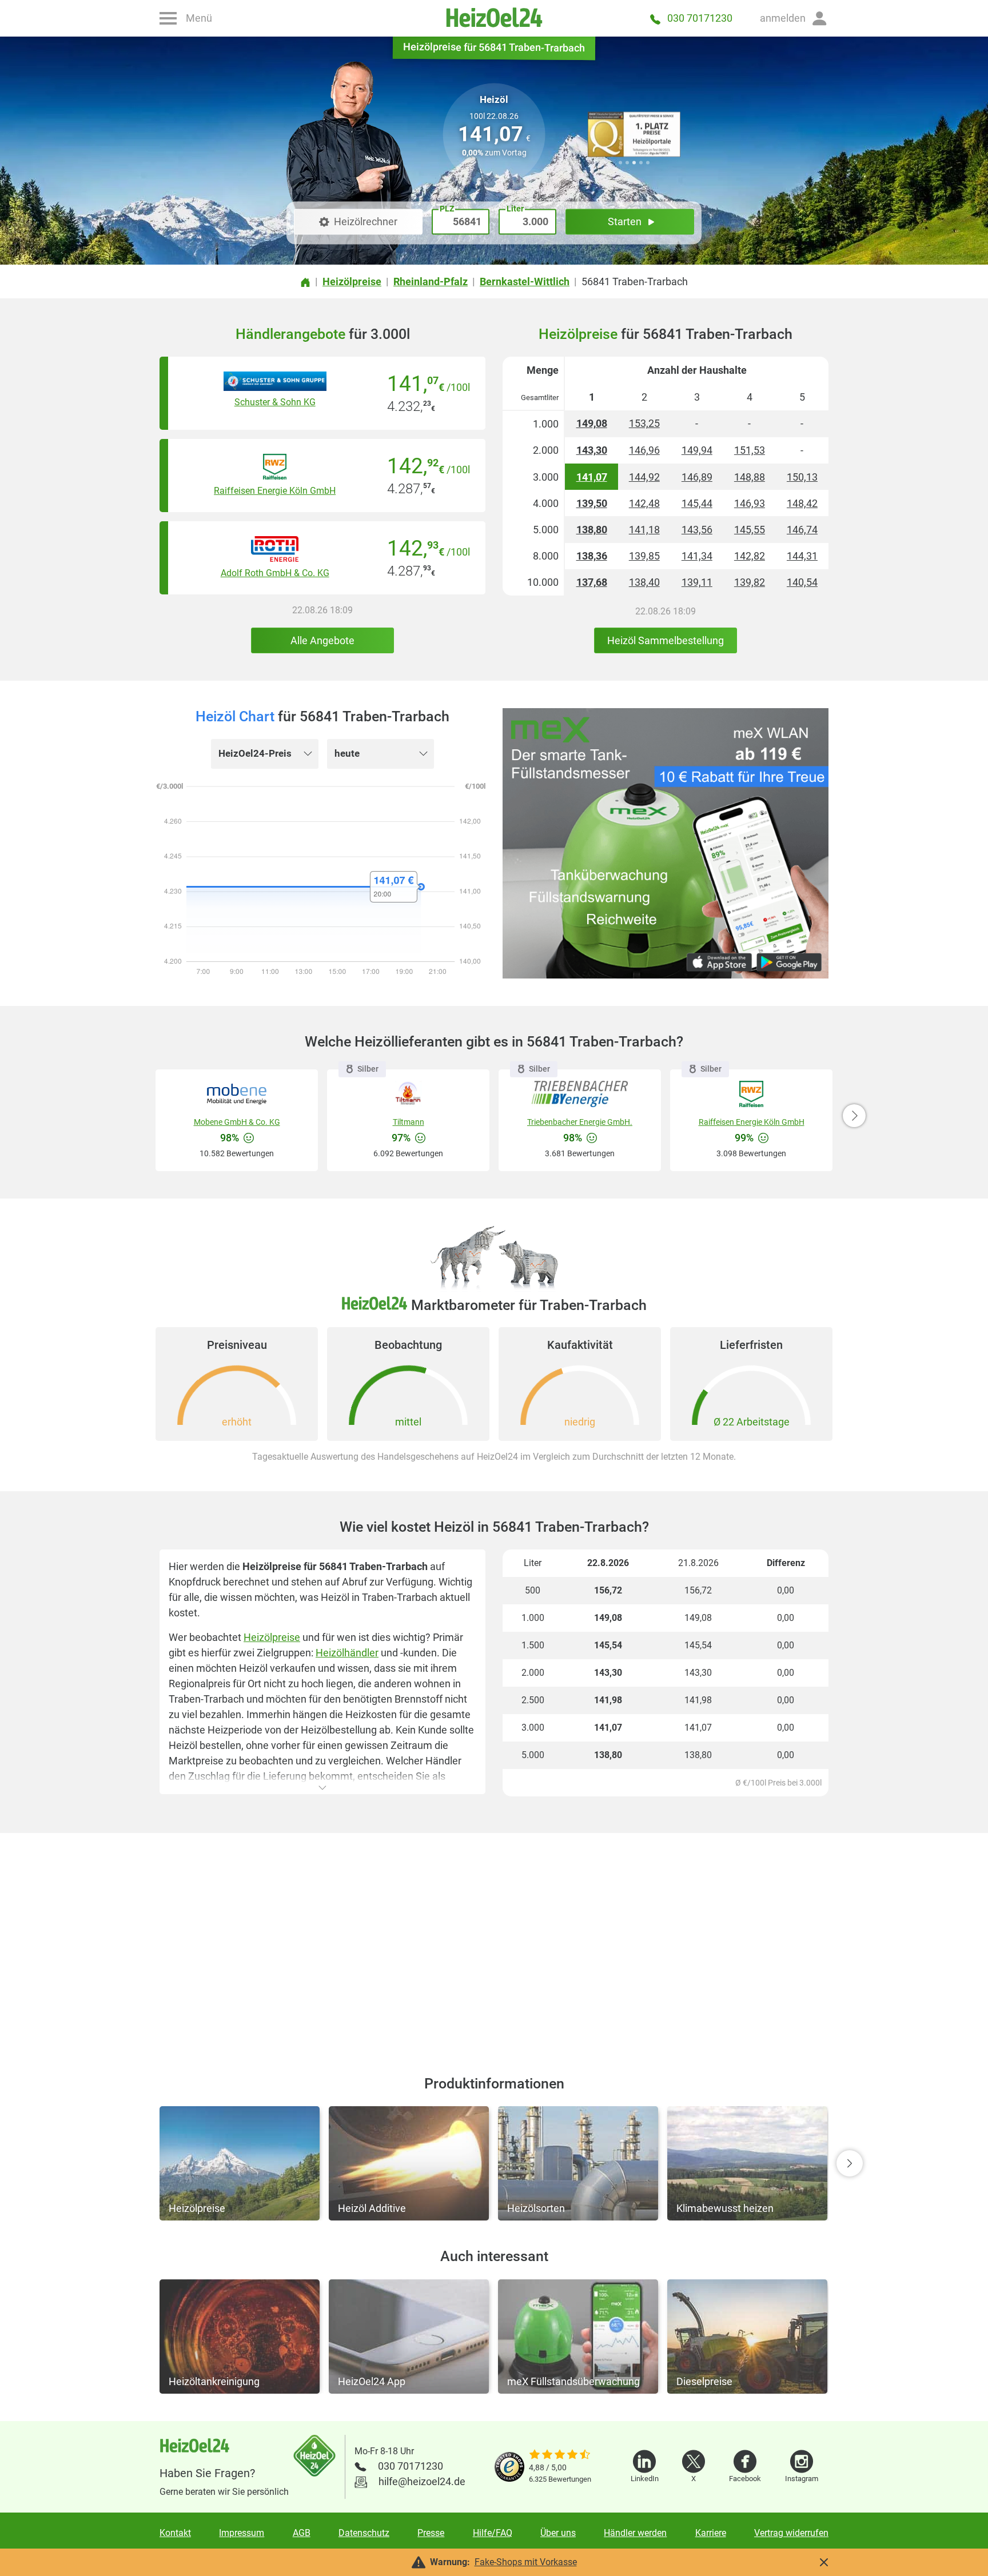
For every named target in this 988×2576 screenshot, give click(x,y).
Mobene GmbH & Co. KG (237, 1122)
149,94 (697, 450)
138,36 (592, 556)
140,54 (802, 582)
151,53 (750, 450)
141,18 (644, 530)
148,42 (802, 503)
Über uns (558, 2533)
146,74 (802, 530)
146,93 (750, 503)
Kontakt (175, 2533)
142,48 (644, 503)
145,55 (750, 530)
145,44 (697, 503)
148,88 (750, 477)
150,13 (802, 477)
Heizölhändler (347, 1653)
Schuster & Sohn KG (275, 402)
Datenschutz (364, 2533)
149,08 (592, 423)
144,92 (644, 477)
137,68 (592, 582)
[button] (794, 18)
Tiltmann (409, 1122)
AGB (302, 2533)
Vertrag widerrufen (791, 2533)
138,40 (644, 582)
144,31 (802, 556)
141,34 (697, 556)
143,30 (592, 450)
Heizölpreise (272, 1637)
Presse (431, 2533)
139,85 (644, 556)
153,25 (644, 423)
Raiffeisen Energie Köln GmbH (275, 491)
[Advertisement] (494, 1940)
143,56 (697, 530)
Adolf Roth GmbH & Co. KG (275, 573)
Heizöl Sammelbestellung (666, 640)
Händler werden (635, 2533)
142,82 (750, 556)
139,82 (750, 582)
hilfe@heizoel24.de (422, 2481)
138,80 (592, 530)
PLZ (447, 209)
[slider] (560, 2455)
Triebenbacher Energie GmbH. (580, 1122)
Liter (515, 209)
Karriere (711, 2533)
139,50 (592, 503)
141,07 (592, 477)
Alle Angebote (322, 640)
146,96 (644, 450)
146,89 (697, 477)
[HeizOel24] (494, 18)
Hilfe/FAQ (493, 2533)
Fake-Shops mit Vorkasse (526, 2562)
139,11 (697, 582)
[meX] (666, 843)
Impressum (242, 2533)
